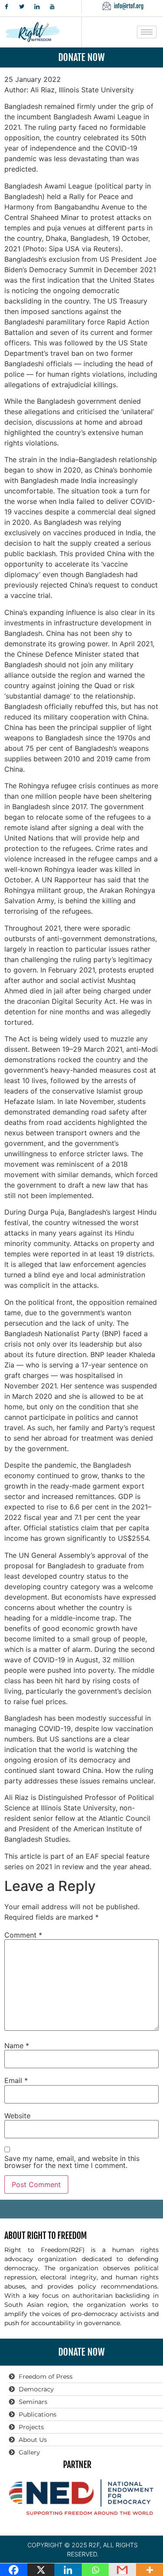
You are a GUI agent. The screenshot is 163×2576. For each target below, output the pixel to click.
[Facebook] (7, 7)
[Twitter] (22, 7)
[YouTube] (52, 7)
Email (16, 2080)
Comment (23, 1935)
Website (17, 2116)
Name (17, 2046)
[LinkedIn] (37, 7)
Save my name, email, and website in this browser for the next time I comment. (72, 2162)
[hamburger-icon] (147, 32)
